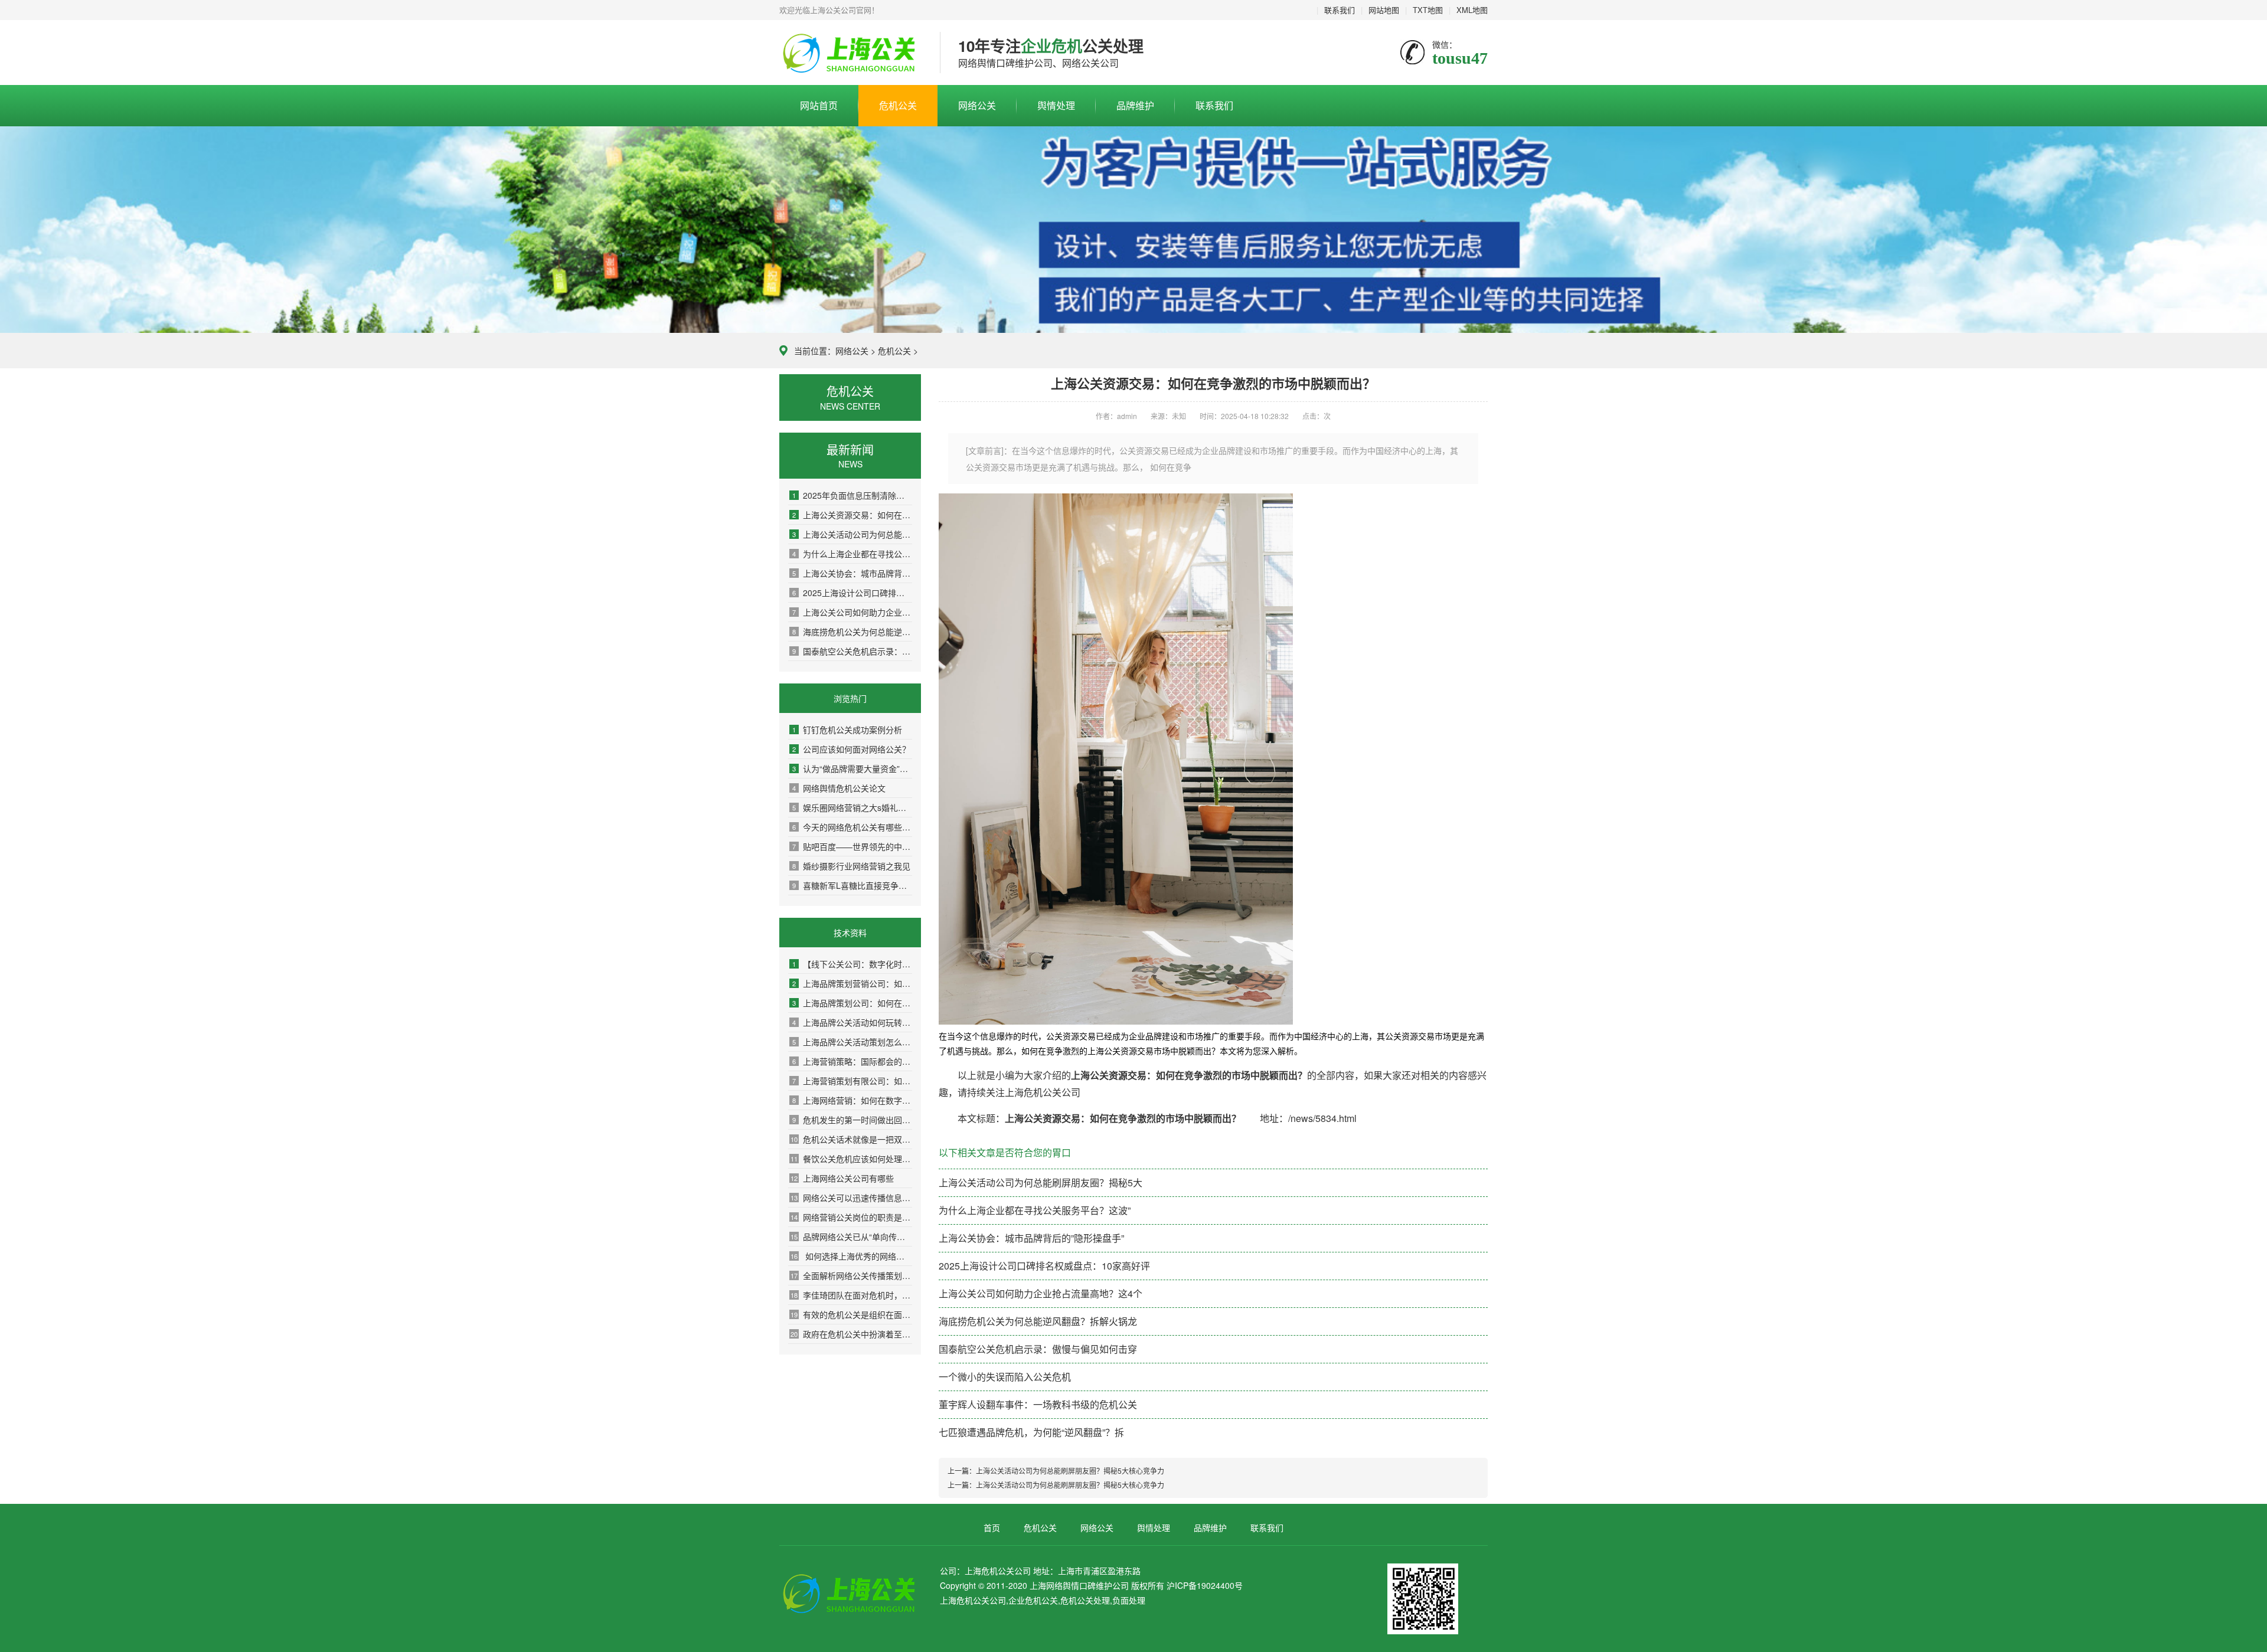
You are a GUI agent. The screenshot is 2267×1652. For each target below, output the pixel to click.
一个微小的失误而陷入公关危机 (1005, 1377)
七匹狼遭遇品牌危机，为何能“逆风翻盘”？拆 (1031, 1432)
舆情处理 (1056, 105)
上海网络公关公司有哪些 (842, 1178)
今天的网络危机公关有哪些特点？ (852, 827)
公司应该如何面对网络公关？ (851, 749)
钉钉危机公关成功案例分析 (847, 730)
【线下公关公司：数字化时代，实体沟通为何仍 (852, 964)
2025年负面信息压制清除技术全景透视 (852, 495)
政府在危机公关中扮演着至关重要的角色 (851, 1334)
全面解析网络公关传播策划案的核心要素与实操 (851, 1275)
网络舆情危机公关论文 (839, 788)
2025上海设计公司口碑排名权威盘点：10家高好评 (852, 593)
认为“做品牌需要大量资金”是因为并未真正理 (852, 768)
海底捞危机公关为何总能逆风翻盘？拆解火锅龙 (852, 632)
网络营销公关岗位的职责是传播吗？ (851, 1217)
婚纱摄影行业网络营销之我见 (851, 866)
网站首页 (819, 105)
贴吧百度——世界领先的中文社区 (852, 846)
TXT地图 (1428, 10)
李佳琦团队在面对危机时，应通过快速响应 (851, 1295)
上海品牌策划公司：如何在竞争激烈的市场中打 (852, 1003)
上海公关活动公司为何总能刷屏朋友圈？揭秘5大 (852, 534)
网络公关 (977, 105)
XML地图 (1472, 10)
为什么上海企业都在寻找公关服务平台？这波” (852, 554)
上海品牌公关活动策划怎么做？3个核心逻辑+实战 (852, 1042)
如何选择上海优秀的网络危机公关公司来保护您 (851, 1256)
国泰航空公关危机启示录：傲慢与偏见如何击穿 (852, 651)
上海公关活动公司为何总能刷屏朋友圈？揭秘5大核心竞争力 (1070, 1471)
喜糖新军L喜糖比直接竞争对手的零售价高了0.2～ (852, 885)
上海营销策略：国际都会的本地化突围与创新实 (852, 1061)
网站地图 (1384, 10)
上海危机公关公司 (851, 53)
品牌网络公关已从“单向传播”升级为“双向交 (851, 1236)
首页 (992, 1527)
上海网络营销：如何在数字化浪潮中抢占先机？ (852, 1100)
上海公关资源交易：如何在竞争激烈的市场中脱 (852, 515)
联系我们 (1340, 10)
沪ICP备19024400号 (1205, 1585)
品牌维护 (1135, 105)
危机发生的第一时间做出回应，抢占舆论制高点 (852, 1120)
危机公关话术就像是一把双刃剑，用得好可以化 (851, 1139)
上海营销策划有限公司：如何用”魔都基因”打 (852, 1081)
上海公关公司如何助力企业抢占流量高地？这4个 (852, 612)
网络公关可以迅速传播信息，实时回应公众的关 (851, 1198)
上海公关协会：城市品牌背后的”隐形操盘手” (852, 573)
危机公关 (898, 105)
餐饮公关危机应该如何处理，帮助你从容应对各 (851, 1159)
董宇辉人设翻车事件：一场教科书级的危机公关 (1038, 1404)
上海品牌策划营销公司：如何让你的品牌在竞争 (852, 983)
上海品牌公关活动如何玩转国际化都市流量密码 (852, 1022)
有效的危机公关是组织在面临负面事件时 (851, 1314)
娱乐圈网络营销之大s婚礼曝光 (852, 807)
